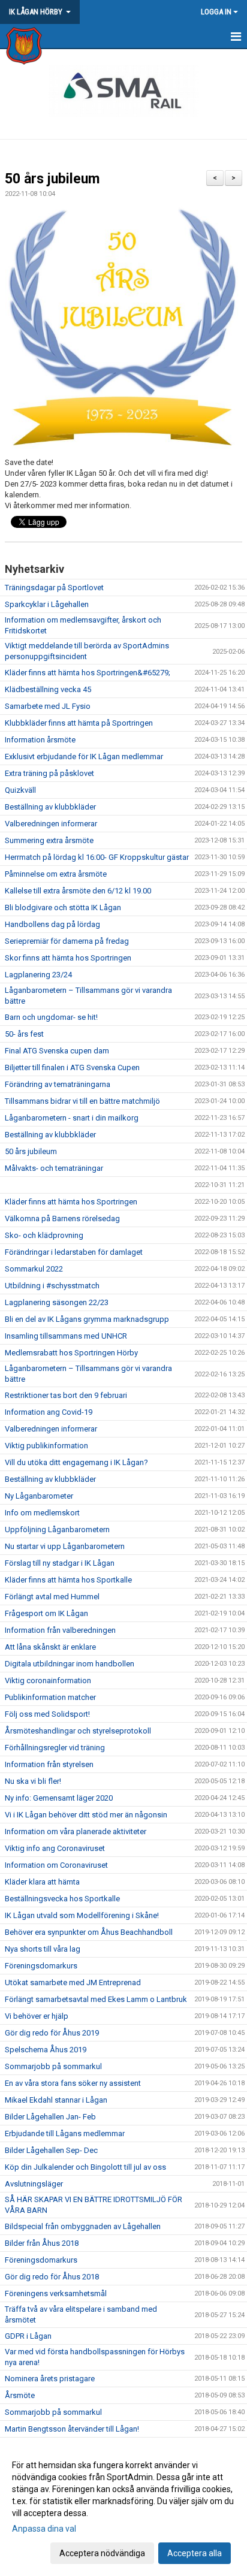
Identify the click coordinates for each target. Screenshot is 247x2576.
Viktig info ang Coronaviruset (55, 1848)
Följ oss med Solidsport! (47, 1714)
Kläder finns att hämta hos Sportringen (71, 1202)
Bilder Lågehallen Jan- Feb (50, 2117)
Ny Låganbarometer (39, 1496)
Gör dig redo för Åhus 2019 (52, 2033)
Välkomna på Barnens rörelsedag (62, 1218)
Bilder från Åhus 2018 (42, 2243)
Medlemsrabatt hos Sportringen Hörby (71, 1353)
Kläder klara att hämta (42, 1882)
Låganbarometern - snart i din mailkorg (72, 1118)
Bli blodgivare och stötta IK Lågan (63, 908)
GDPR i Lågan (28, 2336)
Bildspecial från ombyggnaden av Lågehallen (83, 2226)
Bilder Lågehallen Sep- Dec (51, 2150)
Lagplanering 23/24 (38, 975)
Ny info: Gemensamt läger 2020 (59, 1798)
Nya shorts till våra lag (43, 1949)
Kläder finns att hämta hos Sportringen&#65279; (88, 673)
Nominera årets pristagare (50, 2379)
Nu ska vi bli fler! (33, 1781)
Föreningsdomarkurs (41, 1966)
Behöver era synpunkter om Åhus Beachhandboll (89, 1932)
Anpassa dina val (44, 2529)
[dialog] (123, 2509)
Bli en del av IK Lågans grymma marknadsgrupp (87, 1319)
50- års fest (24, 1034)
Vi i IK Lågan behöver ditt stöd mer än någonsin (86, 1815)
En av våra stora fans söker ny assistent (73, 2083)
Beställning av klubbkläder (50, 807)
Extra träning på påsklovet (49, 773)
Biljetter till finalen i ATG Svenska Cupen (72, 1067)
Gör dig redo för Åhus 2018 (52, 2277)
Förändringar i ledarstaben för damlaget (74, 1252)
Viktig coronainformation (48, 1680)
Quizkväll (20, 790)
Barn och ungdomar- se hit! (51, 1017)
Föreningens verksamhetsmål (56, 2293)
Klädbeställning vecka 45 (48, 689)
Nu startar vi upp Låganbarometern (65, 1546)
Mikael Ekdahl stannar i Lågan (56, 2100)
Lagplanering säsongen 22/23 (57, 1302)
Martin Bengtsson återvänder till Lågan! (72, 2429)
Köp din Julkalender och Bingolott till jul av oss (85, 2167)
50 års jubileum (52, 179)
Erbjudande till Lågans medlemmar (65, 2133)
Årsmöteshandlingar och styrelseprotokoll (78, 1731)
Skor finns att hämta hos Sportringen (68, 958)
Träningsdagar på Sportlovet (54, 588)
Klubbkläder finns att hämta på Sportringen (79, 723)
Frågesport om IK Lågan (46, 1613)
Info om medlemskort (42, 1513)
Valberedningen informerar (51, 824)
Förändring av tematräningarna (58, 1084)
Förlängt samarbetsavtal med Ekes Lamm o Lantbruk (96, 1999)
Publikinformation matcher (50, 1697)
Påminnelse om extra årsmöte (56, 874)
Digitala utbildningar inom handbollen (70, 1664)
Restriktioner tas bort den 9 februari (66, 1395)
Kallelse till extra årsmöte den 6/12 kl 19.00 (78, 891)
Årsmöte (20, 2395)
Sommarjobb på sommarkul (53, 2066)
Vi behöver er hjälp (37, 2016)
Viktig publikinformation (46, 1446)
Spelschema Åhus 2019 (46, 2050)
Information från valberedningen (60, 1630)
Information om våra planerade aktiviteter (76, 1831)
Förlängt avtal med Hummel (52, 1597)
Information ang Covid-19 (49, 1412)
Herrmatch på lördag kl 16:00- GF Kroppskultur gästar (97, 857)
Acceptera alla (195, 2553)
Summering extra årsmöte (49, 840)
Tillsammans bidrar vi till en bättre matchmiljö (82, 1101)
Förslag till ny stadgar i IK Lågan (60, 1563)
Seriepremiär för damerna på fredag (67, 941)
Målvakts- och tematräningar (54, 1168)
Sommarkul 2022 (34, 1269)
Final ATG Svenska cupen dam (57, 1051)
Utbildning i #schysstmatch (52, 1286)
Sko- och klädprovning (44, 1235)
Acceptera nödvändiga (102, 2553)
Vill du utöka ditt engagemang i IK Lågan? (76, 1462)
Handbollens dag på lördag (52, 924)
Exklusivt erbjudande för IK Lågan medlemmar (84, 757)
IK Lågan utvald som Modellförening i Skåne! (82, 1915)
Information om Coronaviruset (56, 1865)
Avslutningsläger (34, 2184)
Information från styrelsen (49, 1764)
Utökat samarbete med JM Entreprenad (73, 1982)
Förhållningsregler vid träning (55, 1748)
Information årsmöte (40, 740)
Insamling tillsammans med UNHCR (66, 1336)
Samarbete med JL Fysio (48, 706)
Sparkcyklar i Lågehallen (47, 604)
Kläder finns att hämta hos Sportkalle (68, 1580)
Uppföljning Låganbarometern (57, 1529)
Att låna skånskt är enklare (50, 1647)
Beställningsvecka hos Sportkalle (62, 1899)
